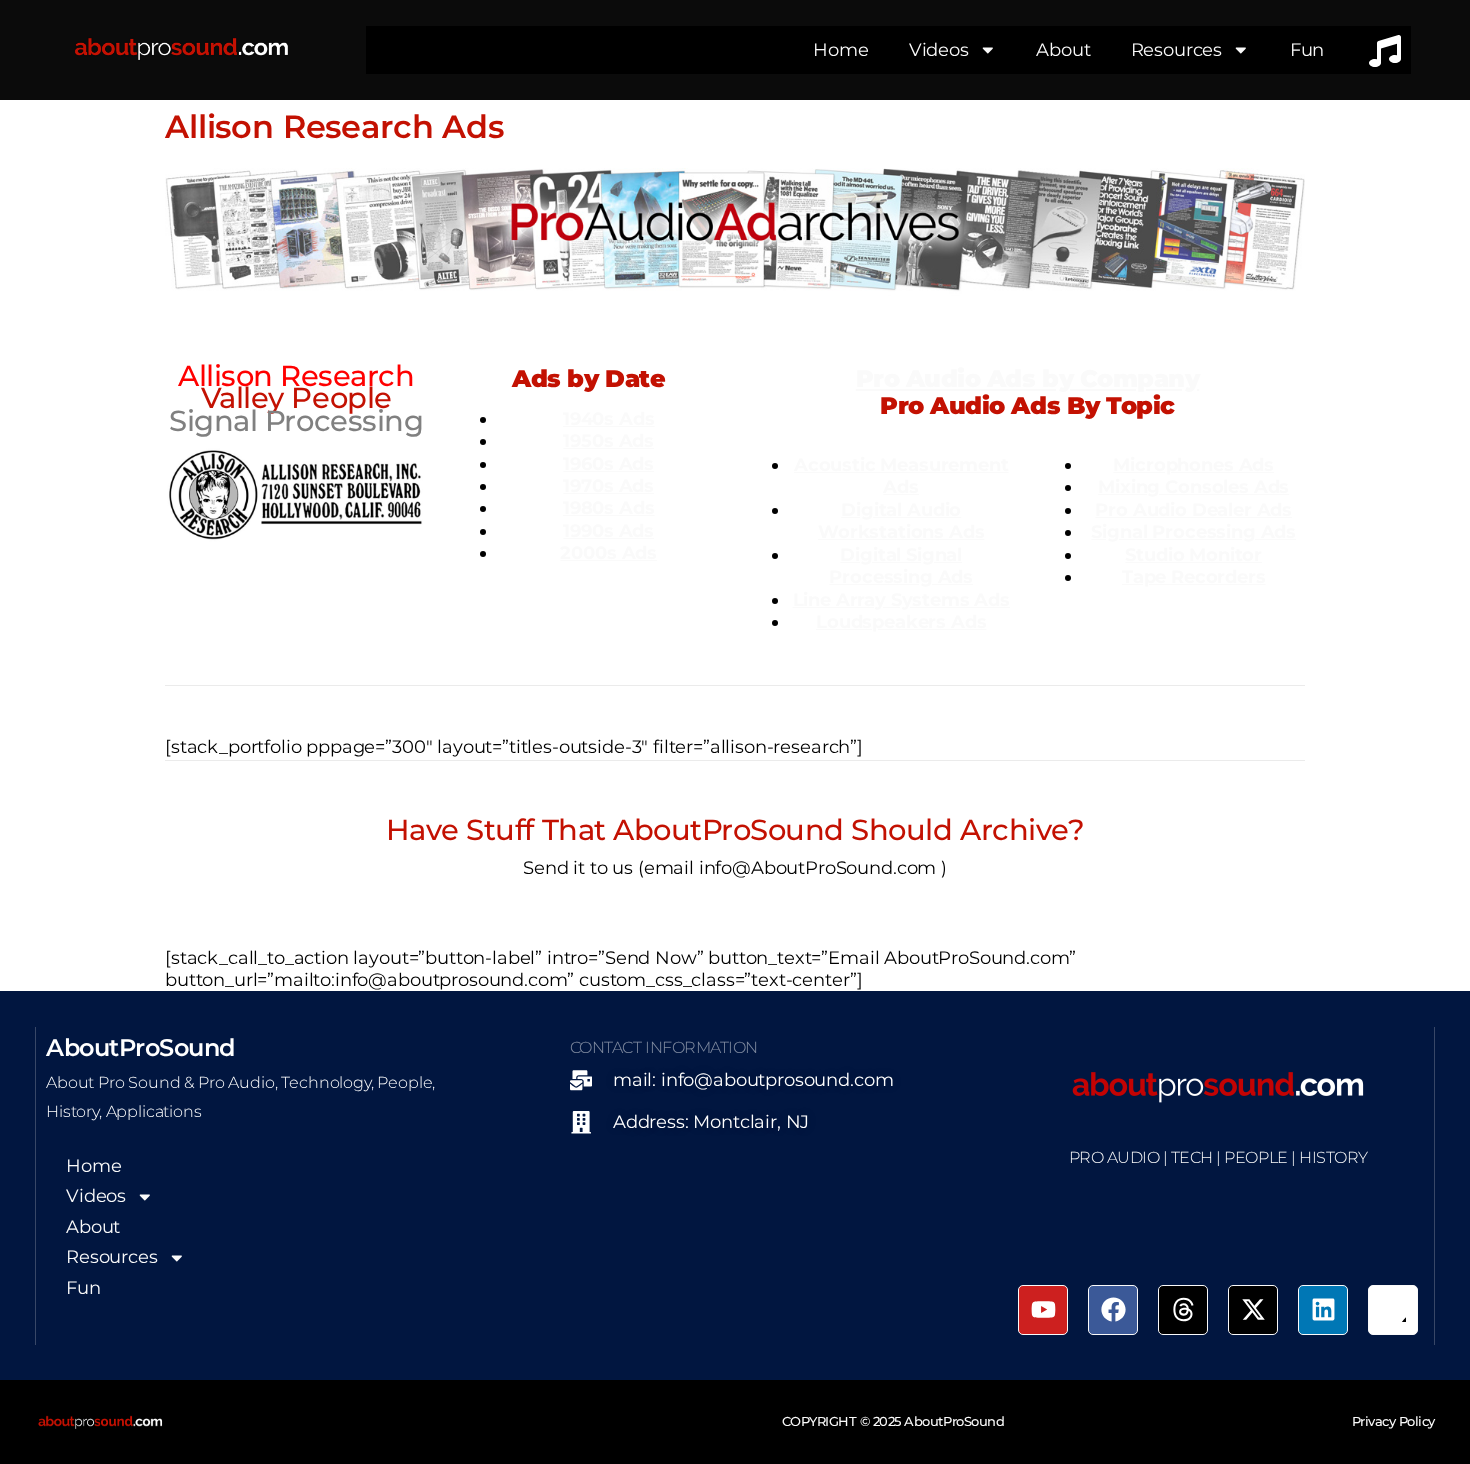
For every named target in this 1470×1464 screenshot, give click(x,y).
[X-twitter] (1253, 1310)
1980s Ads (609, 507)
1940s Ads (609, 418)
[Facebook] (1113, 1310)
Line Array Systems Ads (901, 599)
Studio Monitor (1193, 554)
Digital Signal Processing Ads (901, 565)
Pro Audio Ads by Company (1027, 378)
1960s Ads (608, 463)
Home (840, 49)
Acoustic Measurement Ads (901, 475)
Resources (1177, 49)
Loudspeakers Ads (901, 621)
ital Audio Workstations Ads (901, 520)
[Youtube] (1043, 1310)
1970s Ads (608, 485)
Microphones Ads (1193, 464)
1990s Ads (608, 530)
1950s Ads (608, 440)
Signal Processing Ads (1193, 531)
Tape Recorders (1194, 576)
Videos (939, 49)
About (1063, 49)
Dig (857, 509)
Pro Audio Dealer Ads (1193, 509)
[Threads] (1183, 1310)
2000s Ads (608, 552)
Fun (1307, 49)
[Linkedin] (1323, 1310)
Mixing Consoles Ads (1193, 486)
